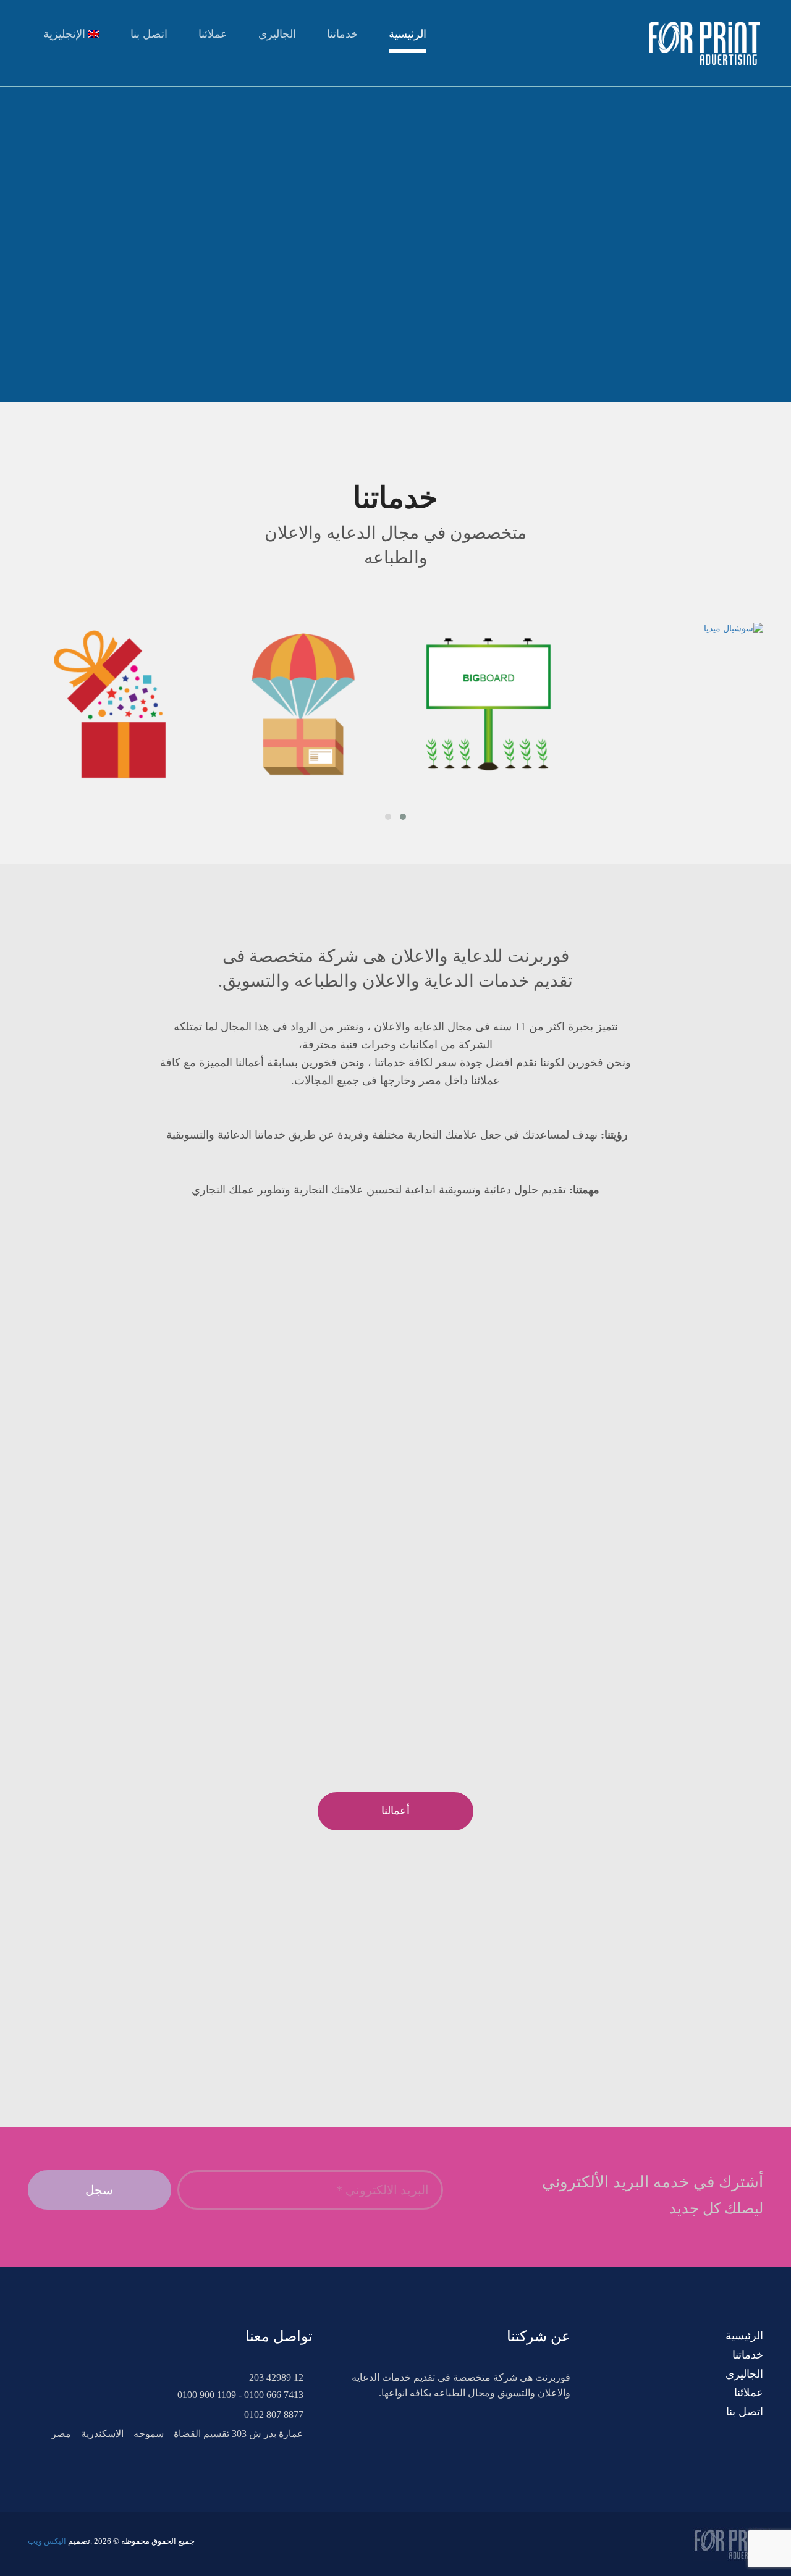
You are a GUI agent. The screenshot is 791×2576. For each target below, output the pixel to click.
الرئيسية (408, 34)
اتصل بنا (149, 34)
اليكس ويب (47, 2541)
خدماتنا (342, 34)
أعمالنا (395, 1811)
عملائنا (213, 34)
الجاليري (277, 34)
